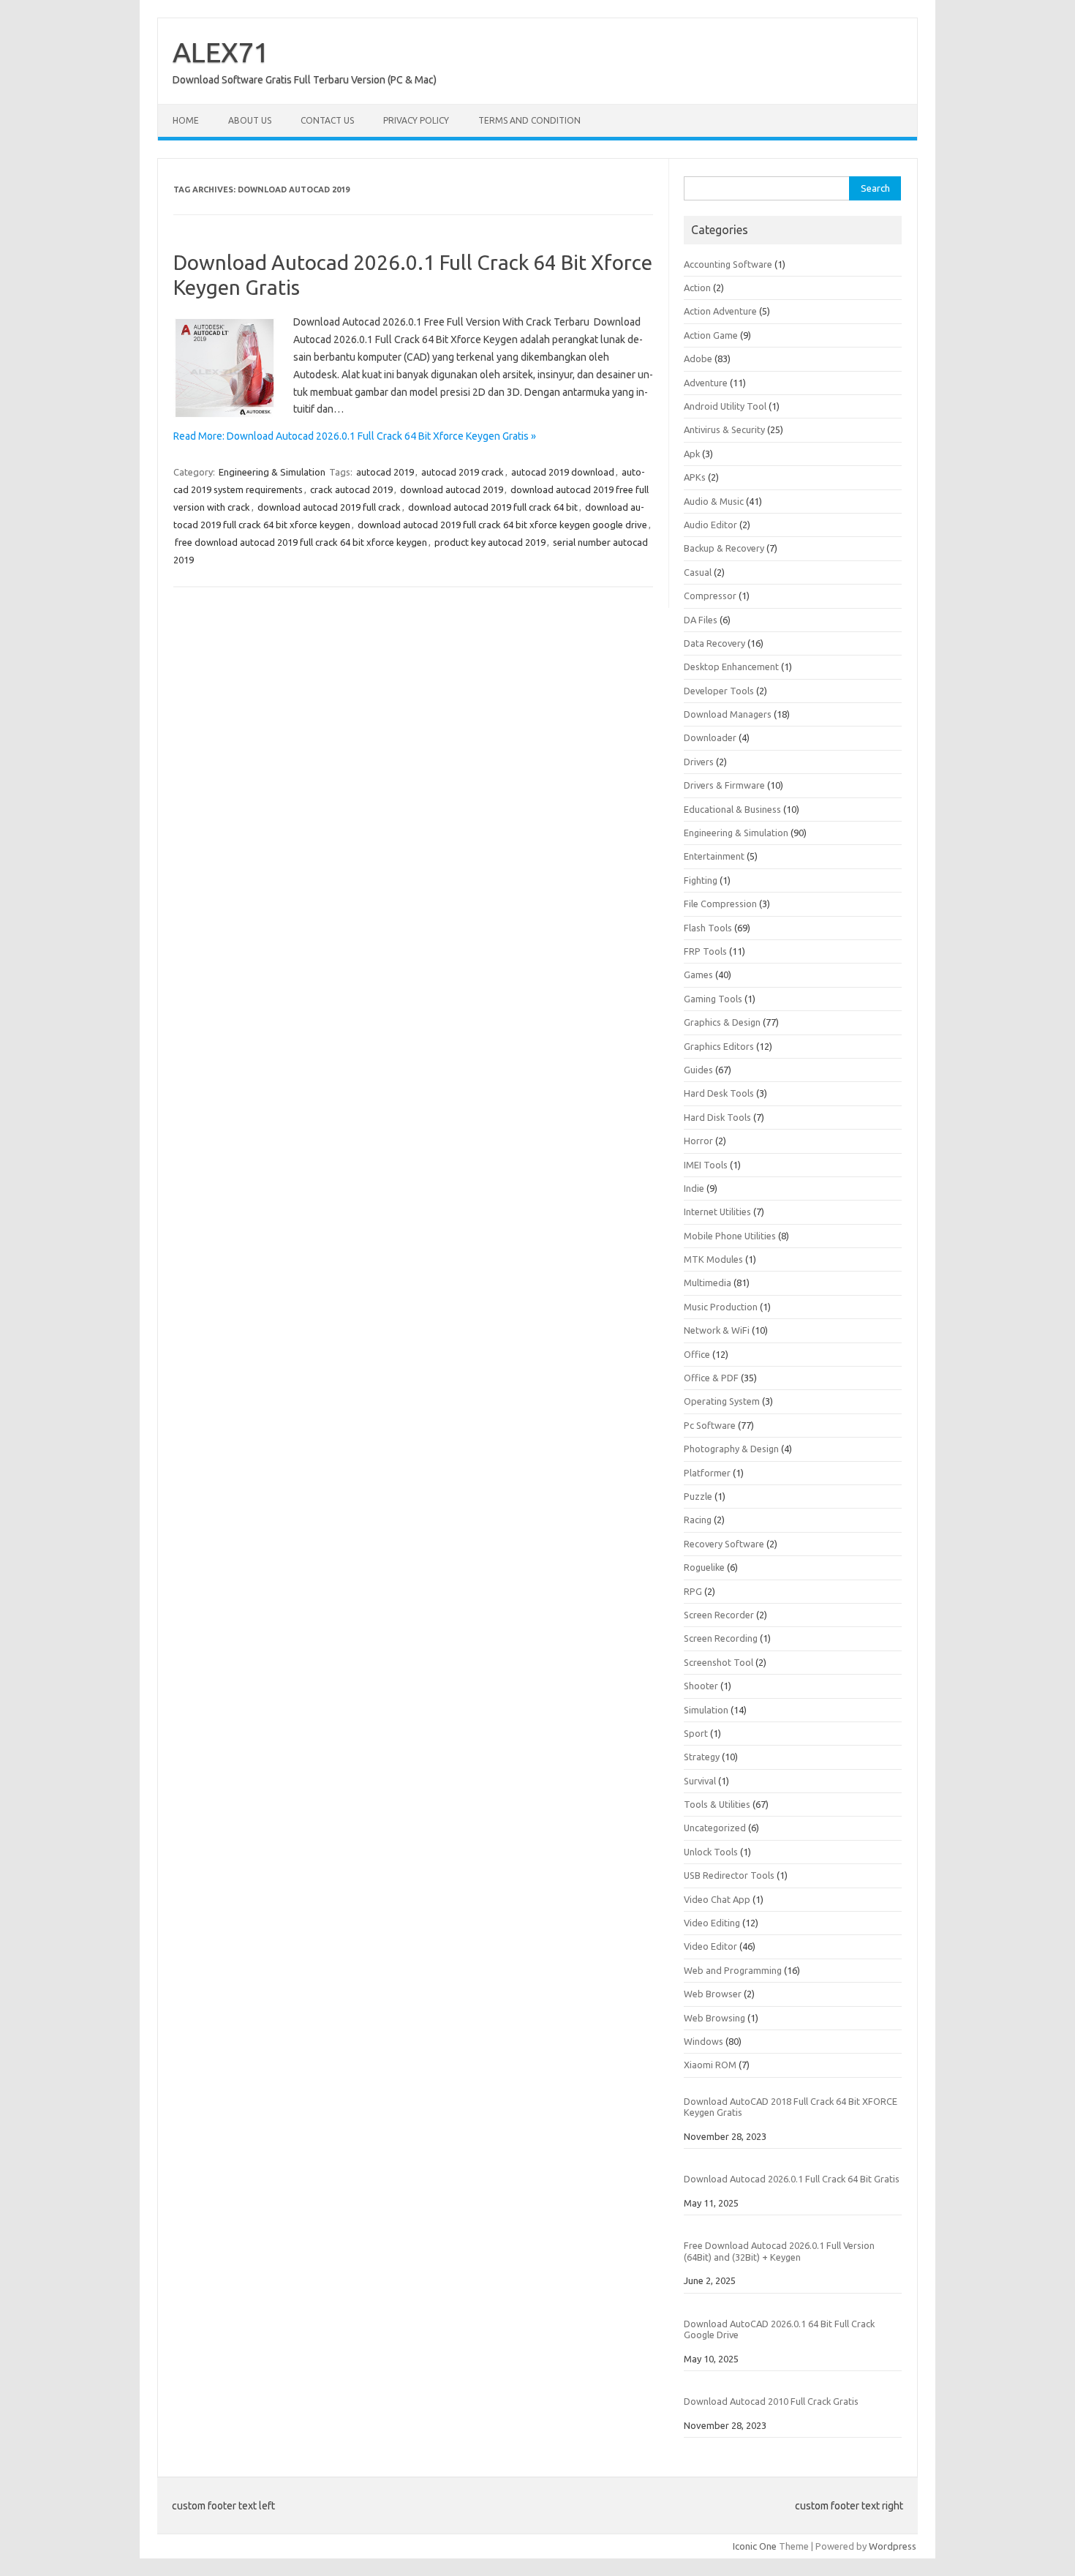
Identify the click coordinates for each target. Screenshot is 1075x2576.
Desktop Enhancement (731, 666)
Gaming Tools (713, 999)
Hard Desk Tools (719, 1093)
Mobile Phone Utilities (730, 1236)
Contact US (327, 120)
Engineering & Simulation (272, 472)
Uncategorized (715, 1828)
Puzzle (698, 1496)
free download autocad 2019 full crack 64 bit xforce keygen (301, 542)
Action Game (711, 335)
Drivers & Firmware (724, 785)
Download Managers (728, 714)
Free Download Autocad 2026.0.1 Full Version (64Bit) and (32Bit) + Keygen (779, 2251)
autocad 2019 (385, 472)
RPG (693, 1591)
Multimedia (708, 1283)
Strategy (702, 1757)
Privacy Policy (416, 120)
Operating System (722, 1401)
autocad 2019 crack (463, 472)
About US (250, 120)
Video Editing (712, 1923)
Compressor (710, 596)
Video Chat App (717, 1899)
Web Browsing (714, 2018)
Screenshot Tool (718, 1662)
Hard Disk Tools (717, 1117)
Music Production (721, 1307)
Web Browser (713, 1994)
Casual (698, 572)
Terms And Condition (529, 120)
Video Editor (710, 1946)
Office (697, 1354)
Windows (704, 2041)
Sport (696, 1733)
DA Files (701, 620)
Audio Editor (710, 525)
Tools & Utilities (717, 1804)
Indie (694, 1188)
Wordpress (893, 2546)
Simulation (706, 1710)
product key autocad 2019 (490, 542)
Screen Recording (721, 1638)
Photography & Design (731, 1449)
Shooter (701, 1686)
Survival (700, 1781)
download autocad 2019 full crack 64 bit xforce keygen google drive (502, 525)
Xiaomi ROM (710, 2065)
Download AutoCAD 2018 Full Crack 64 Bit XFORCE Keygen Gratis (791, 2107)
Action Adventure (720, 311)
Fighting (701, 880)
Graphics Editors (719, 1046)
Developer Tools (719, 691)
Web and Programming (733, 1970)
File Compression (720, 904)
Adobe (698, 358)
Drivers (699, 762)
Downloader (710, 737)
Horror (698, 1141)
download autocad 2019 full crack (329, 507)
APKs (695, 477)
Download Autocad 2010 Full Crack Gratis (771, 2401)
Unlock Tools (711, 1852)
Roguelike (704, 1567)
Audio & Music (714, 501)
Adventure (706, 383)
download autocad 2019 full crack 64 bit (493, 507)
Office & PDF (711, 1378)
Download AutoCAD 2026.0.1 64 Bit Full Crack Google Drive (779, 2329)
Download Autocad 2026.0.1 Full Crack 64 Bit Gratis (792, 2179)
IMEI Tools (706, 1165)
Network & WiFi (717, 1330)
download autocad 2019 (452, 489)
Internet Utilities (717, 1212)
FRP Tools (705, 951)
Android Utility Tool (725, 406)
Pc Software (710, 1425)
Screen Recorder (719, 1615)
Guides (698, 1070)
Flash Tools (708, 928)
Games (698, 975)
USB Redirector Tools (729, 1875)
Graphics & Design (722, 1022)
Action (697, 288)
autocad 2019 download (563, 472)
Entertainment (714, 856)
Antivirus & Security (724, 429)
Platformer (707, 1473)
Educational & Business (732, 809)
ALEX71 (221, 52)
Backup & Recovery (724, 548)
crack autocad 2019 (351, 489)
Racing (698, 1520)
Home (186, 120)
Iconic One (755, 2546)
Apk (692, 454)
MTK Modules (713, 1259)
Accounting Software (728, 264)
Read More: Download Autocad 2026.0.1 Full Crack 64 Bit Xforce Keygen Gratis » (355, 436)
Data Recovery (714, 643)
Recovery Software (724, 1544)
